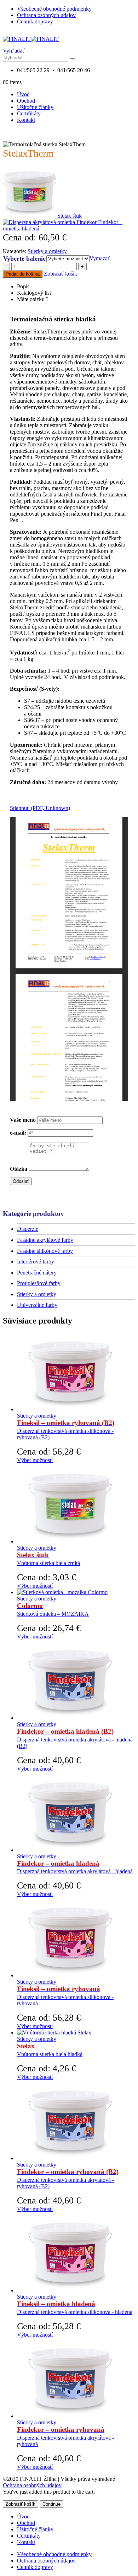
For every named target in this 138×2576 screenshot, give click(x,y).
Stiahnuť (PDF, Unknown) (40, 808)
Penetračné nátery (37, 1273)
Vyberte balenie (24, 259)
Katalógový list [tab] (34, 293)
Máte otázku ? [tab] (33, 299)
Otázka (19, 1169)
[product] (76, 1372)
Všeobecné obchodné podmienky (54, 9)
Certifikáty (29, 113)
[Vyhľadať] (73, 59)
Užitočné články (35, 107)
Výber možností (35, 1460)
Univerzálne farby (37, 1305)
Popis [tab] (23, 286)
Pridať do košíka (23, 274)
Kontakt (26, 120)
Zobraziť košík (61, 274)
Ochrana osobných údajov (46, 15)
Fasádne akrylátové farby (45, 1240)
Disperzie (28, 1229)
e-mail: (18, 1133)
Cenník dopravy (35, 21)
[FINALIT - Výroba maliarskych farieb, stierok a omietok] (31, 39)
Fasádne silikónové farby (45, 1251)
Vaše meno (23, 1120)
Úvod (23, 94)
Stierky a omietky (47, 251)
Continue (51, 2504)
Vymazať (100, 258)
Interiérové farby (36, 1262)
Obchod (26, 101)
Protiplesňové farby (39, 1283)
